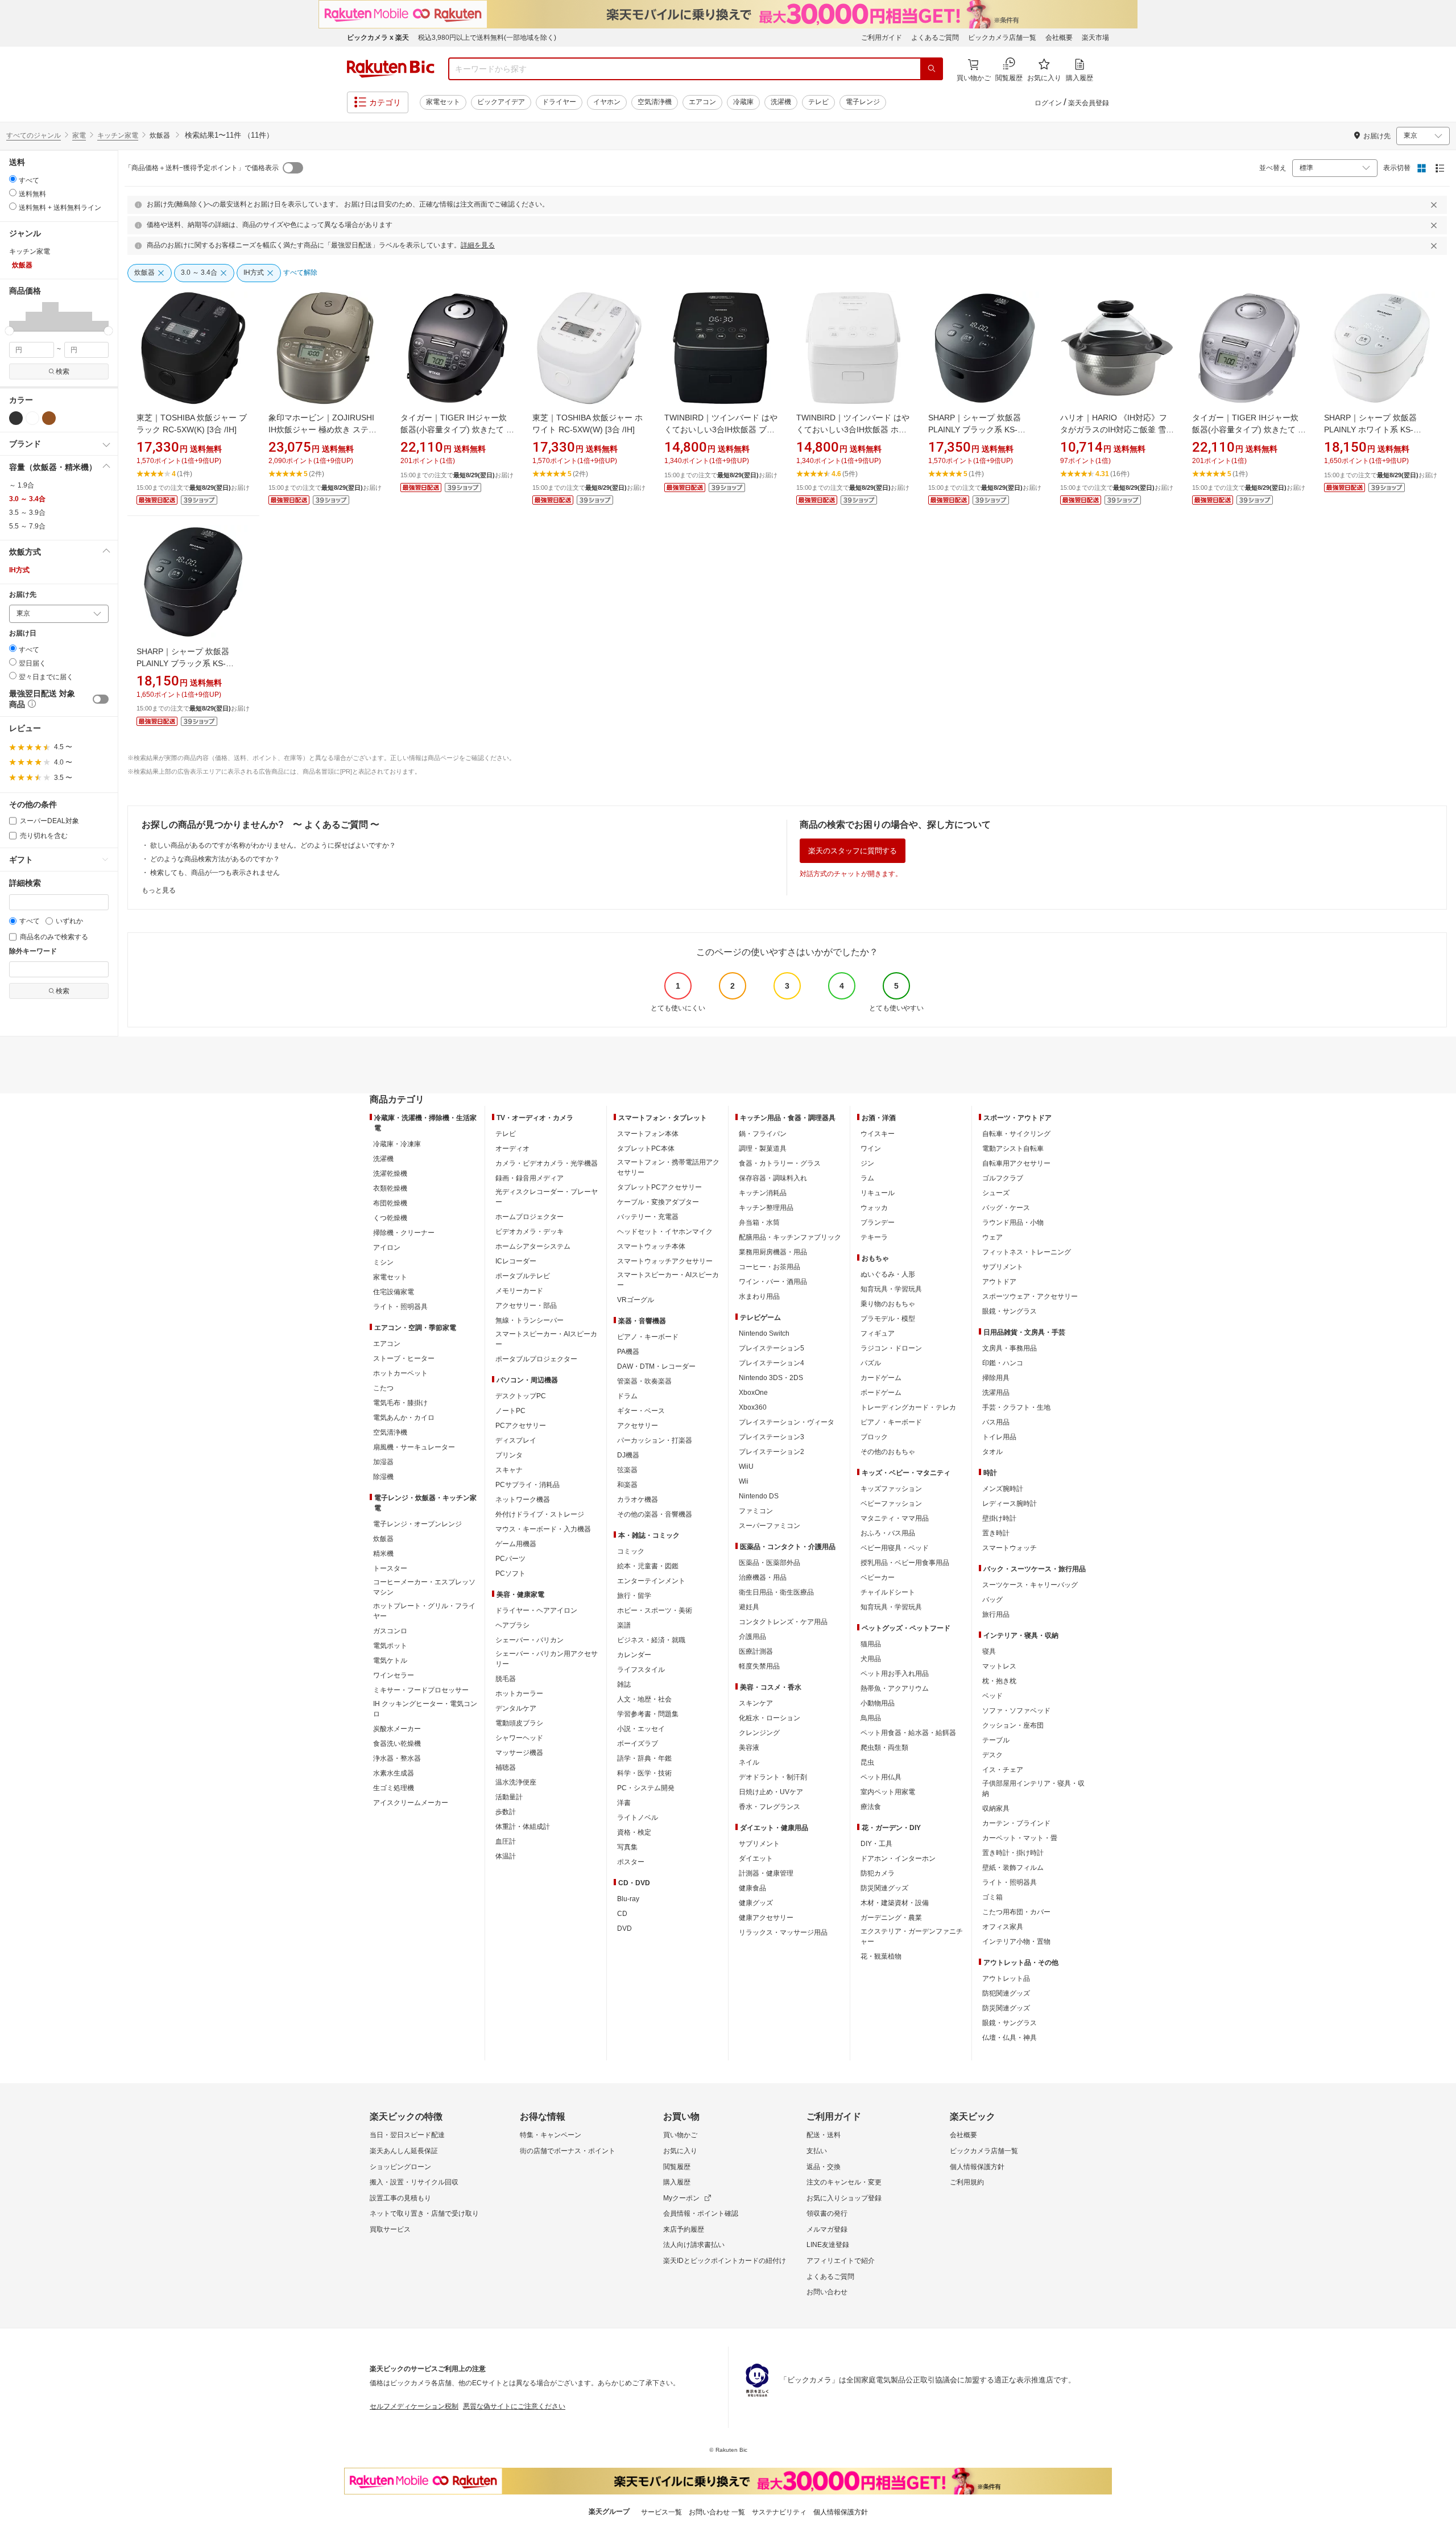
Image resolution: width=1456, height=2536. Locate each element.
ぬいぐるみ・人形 (888, 1274)
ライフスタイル (641, 1670)
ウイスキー (878, 1134)
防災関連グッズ (884, 1888)
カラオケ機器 (638, 1500)
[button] (17, 316)
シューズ (996, 1193)
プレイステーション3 (772, 1437)
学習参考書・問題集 (648, 1714)
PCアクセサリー (521, 1426)
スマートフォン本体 (648, 1134)
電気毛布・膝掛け (400, 1403)
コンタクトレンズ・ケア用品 (783, 1622)
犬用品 (871, 1659)
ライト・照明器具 (400, 1307)
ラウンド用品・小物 (1013, 1222)
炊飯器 (383, 1539)
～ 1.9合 (22, 485)
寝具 (989, 1651)
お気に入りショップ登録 (844, 2198)
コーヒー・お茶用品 (770, 1267)
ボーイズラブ (638, 1744)
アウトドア (999, 1282)
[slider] (9, 331)
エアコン (702, 102)
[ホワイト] (32, 418)
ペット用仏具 (881, 1777)
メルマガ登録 (827, 2229)
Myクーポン (681, 2198)
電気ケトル (390, 1661)
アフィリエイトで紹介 (841, 2261)
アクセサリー (638, 1426)
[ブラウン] (49, 418)
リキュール (878, 1193)
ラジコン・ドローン (891, 1348)
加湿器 (383, 1462)
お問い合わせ (827, 2292)
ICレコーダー (516, 1261)
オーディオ (512, 1149)
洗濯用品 (996, 1393)
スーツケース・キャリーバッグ (1030, 1585)
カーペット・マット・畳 (1020, 1838)
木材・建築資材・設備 (895, 1903)
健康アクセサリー (766, 1918)
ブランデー (878, 1222)
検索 (63, 371)
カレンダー (634, 1655)
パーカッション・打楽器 (655, 1440)
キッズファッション (891, 1489)
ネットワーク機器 (523, 1500)
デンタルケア (516, 1708)
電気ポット (390, 1646)
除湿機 (383, 1477)
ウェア (992, 1237)
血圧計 (506, 1841)
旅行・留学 (634, 1596)
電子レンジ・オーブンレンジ (417, 1524)
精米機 (383, 1554)
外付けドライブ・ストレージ (540, 1514)
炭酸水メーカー (397, 1729)
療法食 (871, 1807)
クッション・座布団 (1013, 1725)
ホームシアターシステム (533, 1246)
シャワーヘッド (519, 1738)
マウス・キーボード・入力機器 (543, 1529)
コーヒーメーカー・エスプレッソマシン (424, 1587)
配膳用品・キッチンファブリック (790, 1237)
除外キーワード (33, 951)
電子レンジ (863, 102)
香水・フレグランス (770, 1807)
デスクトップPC (521, 1396)
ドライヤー (559, 102)
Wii (744, 1481)
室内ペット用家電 (888, 1792)
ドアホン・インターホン (898, 1858)
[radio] (13, 179)
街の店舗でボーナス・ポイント (568, 2151)
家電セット (443, 102)
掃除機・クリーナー (404, 1233)
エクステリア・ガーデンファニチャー (912, 1936)
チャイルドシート (888, 1592)
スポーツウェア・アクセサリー (1030, 1296)
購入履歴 (677, 2182)
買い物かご (680, 2135)
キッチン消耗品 (763, 1193)
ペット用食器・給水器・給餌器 (908, 1733)
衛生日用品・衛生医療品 (776, 1592)
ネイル (749, 1762)
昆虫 (867, 1762)
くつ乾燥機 (390, 1218)
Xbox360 (753, 1407)
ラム (867, 1178)
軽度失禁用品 (759, 1666)
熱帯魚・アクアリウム (895, 1688)
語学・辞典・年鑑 (644, 1758)
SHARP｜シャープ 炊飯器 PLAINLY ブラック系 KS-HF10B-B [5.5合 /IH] (975, 429)
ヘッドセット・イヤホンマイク (665, 1232)
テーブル (996, 1740)
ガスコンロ (390, 1631)
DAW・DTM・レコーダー (656, 1366)
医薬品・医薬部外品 (770, 1563)
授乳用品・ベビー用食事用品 (905, 1563)
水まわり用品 (759, 1296)
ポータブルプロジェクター (536, 1359)
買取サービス (390, 2229)
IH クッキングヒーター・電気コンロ (425, 1709)
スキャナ (509, 1470)
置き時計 (996, 1533)
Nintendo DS (759, 1496)
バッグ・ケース (1006, 1208)
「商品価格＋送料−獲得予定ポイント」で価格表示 (202, 168)
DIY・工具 (876, 1844)
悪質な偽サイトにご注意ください (514, 2406)
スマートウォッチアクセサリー (665, 1261)
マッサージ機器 (519, 1753)
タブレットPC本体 (646, 1149)
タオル (992, 1452)
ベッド (992, 1696)
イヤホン (607, 102)
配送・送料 (824, 2135)
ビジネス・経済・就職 (651, 1640)
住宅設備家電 (394, 1292)
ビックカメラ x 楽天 (378, 38)
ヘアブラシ (512, 1625)
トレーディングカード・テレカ (908, 1407)
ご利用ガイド (882, 38)
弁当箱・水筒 (759, 1222)
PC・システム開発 (646, 1788)
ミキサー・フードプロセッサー (421, 1690)
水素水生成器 (394, 1773)
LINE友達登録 (828, 2245)
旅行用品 (996, 1614)
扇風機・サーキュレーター (414, 1447)
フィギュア (878, 1333)
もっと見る (159, 890)
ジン (867, 1163)
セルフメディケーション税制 (414, 2406)
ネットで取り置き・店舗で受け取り (424, 2213)
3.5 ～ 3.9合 (27, 513)
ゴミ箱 (992, 1897)
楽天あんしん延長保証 (404, 2151)
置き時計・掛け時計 (1013, 1853)
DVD (624, 1928)
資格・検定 (634, 1832)
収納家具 (996, 1808)
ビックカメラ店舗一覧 (1002, 38)
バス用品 (996, 1422)
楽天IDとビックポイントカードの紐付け (725, 2261)
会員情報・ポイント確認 (701, 2213)
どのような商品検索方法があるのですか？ (215, 859)
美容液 (749, 1748)
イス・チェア (1003, 1770)
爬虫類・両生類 (884, 1748)
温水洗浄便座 (516, 1782)
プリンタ (509, 1455)
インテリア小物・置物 (1016, 1942)
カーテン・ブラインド (1016, 1823)
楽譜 (624, 1625)
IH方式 (19, 570)
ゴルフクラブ (1003, 1178)
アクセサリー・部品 (526, 1306)
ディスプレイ (516, 1440)
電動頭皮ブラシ (519, 1723)
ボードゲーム (881, 1393)
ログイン (1048, 103)
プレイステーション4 (772, 1363)
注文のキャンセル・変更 (844, 2182)
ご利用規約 (967, 2182)
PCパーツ (510, 1559)
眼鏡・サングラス (1010, 1311)
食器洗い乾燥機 (397, 1744)
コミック (631, 1551)
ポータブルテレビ (523, 1276)
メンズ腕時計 (1003, 1489)
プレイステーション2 (772, 1452)
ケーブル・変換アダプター (658, 1202)
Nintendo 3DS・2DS (771, 1378)
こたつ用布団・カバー (1016, 1912)
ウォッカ (874, 1208)
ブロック (874, 1437)
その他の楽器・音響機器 (655, 1514)
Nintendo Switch (764, 1333)
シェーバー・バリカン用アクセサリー (547, 1659)
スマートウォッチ (1010, 1548)
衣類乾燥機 (390, 1188)
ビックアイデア (501, 102)
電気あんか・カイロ (404, 1418)
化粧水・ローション (770, 1718)
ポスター (631, 1862)
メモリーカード (519, 1291)
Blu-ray (628, 1899)
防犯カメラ (878, 1873)
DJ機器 (628, 1455)
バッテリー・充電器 (648, 1217)
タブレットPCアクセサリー (659, 1187)
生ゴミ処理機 (394, 1788)
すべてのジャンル (34, 135)
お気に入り (680, 2151)
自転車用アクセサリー (1016, 1163)
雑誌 (624, 1684)
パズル (871, 1363)
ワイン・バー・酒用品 (773, 1282)
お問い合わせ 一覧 (717, 2512)
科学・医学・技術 (644, 1773)
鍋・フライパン (763, 1134)
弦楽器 (627, 1470)
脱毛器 (506, 1679)
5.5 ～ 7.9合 (27, 526)
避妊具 (749, 1607)
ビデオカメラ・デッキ (530, 1232)
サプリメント (759, 1844)
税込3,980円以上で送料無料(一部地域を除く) (487, 38)
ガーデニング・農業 (891, 1918)
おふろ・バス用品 (888, 1533)
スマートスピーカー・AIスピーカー (546, 1339)
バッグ (992, 1600)
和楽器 (627, 1485)
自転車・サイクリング (1016, 1134)
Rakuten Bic (391, 69)
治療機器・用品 (763, 1577)
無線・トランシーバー (530, 1320)
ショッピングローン (400, 2167)
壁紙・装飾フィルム (1013, 1868)
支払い (817, 2151)
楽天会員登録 (1089, 103)
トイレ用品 (999, 1437)
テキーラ (874, 1237)
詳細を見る (478, 245)
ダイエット (756, 1858)
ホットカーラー (519, 1694)
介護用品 (752, 1637)
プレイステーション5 (772, 1348)
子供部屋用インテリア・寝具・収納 (1033, 1789)
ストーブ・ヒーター (404, 1358)
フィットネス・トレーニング (1027, 1252)
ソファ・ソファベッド (1016, 1711)
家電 (79, 135)
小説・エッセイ (641, 1729)
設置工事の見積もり (400, 2198)
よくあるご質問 (935, 38)
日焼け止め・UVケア (771, 1792)
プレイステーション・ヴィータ (787, 1422)
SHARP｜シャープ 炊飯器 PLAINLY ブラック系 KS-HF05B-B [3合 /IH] (183, 663)
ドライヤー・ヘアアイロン (536, 1610)
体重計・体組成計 (523, 1827)
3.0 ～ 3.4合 (27, 499)
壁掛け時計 (999, 1518)
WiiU (746, 1467)
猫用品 (871, 1644)
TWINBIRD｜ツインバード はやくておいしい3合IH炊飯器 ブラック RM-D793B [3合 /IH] (721, 429)
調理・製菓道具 (763, 1149)
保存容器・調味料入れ (773, 1178)
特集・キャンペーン (551, 2135)
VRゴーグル (636, 1300)
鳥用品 (871, 1718)
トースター (390, 1568)
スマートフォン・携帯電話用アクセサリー (668, 1167)
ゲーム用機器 (516, 1544)
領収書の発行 (827, 2213)
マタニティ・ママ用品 (895, 1518)
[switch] (101, 699)
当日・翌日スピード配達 (407, 2135)
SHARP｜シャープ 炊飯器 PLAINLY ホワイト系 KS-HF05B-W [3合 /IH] (1370, 429)
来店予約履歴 (684, 2229)
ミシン (383, 1262)
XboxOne (753, 1393)
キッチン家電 (118, 135)
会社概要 (1059, 38)
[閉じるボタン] (1436, 205)
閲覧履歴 (677, 2167)
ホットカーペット (400, 1373)
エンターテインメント (651, 1581)
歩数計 (506, 1812)
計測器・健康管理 (766, 1873)
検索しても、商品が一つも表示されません (215, 873)
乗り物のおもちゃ (888, 1304)
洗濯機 (781, 102)
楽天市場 (1095, 38)
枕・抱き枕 (999, 1681)
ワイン (871, 1149)
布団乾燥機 (390, 1203)
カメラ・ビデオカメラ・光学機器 (547, 1163)
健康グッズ (756, 1903)
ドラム (627, 1396)
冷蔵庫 (743, 102)
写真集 (627, 1847)
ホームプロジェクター (530, 1217)
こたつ (383, 1388)
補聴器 (506, 1767)
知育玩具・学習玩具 (891, 1289)
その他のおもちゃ (888, 1452)
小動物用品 (878, 1703)
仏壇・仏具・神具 (1010, 2038)
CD (622, 1914)
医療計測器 (756, 1651)
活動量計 (509, 1797)
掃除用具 (996, 1378)
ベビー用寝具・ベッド (895, 1548)
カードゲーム (881, 1378)
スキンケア (756, 1703)
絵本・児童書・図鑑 (648, 1566)
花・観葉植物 (881, 1956)
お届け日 (23, 633)
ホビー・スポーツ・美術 (655, 1610)
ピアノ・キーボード (648, 1337)
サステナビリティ (779, 2512)
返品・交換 (824, 2167)
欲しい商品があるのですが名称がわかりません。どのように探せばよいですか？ (273, 845)
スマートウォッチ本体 (651, 1246)
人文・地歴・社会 (644, 1699)
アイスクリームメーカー (411, 1803)
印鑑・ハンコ (1003, 1363)
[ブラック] (16, 418)
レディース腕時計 (1010, 1504)
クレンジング (759, 1733)
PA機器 (628, 1352)
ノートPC (510, 1411)
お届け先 (23, 595)
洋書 (624, 1803)
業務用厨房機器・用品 (773, 1252)
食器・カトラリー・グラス (780, 1163)
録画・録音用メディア (530, 1178)
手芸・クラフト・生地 (1016, 1407)
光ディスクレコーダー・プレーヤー (547, 1197)
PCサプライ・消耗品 (528, 1485)
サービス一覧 (661, 2512)
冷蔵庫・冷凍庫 (397, 1144)
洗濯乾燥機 (390, 1174)
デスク (992, 1755)
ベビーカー (878, 1577)
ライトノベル (638, 1818)
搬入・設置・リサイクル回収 (414, 2182)
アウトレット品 (1006, 1979)
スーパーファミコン (770, 1526)
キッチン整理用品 (766, 1208)
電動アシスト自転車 (1013, 1149)
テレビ (818, 102)
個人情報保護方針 (977, 2167)
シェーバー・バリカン (530, 1640)
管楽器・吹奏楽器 (644, 1381)
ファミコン (756, 1511)
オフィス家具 (1003, 1927)
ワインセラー (394, 1675)
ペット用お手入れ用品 (895, 1674)
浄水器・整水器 (397, 1758)
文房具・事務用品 (1010, 1348)
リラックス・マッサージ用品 (783, 1932)
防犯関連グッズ (1006, 1993)
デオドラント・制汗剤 (773, 1777)
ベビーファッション (891, 1504)
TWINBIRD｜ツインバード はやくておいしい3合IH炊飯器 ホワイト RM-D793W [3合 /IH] (853, 429)
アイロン (387, 1248)
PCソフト (510, 1573)
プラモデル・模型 (888, 1319)
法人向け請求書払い (694, 2245)
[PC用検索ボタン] (932, 69)
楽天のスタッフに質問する (853, 851)
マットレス (999, 1666)
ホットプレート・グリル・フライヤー (424, 1611)
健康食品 (752, 1888)
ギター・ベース (641, 1411)
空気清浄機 (655, 102)
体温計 (506, 1856)
